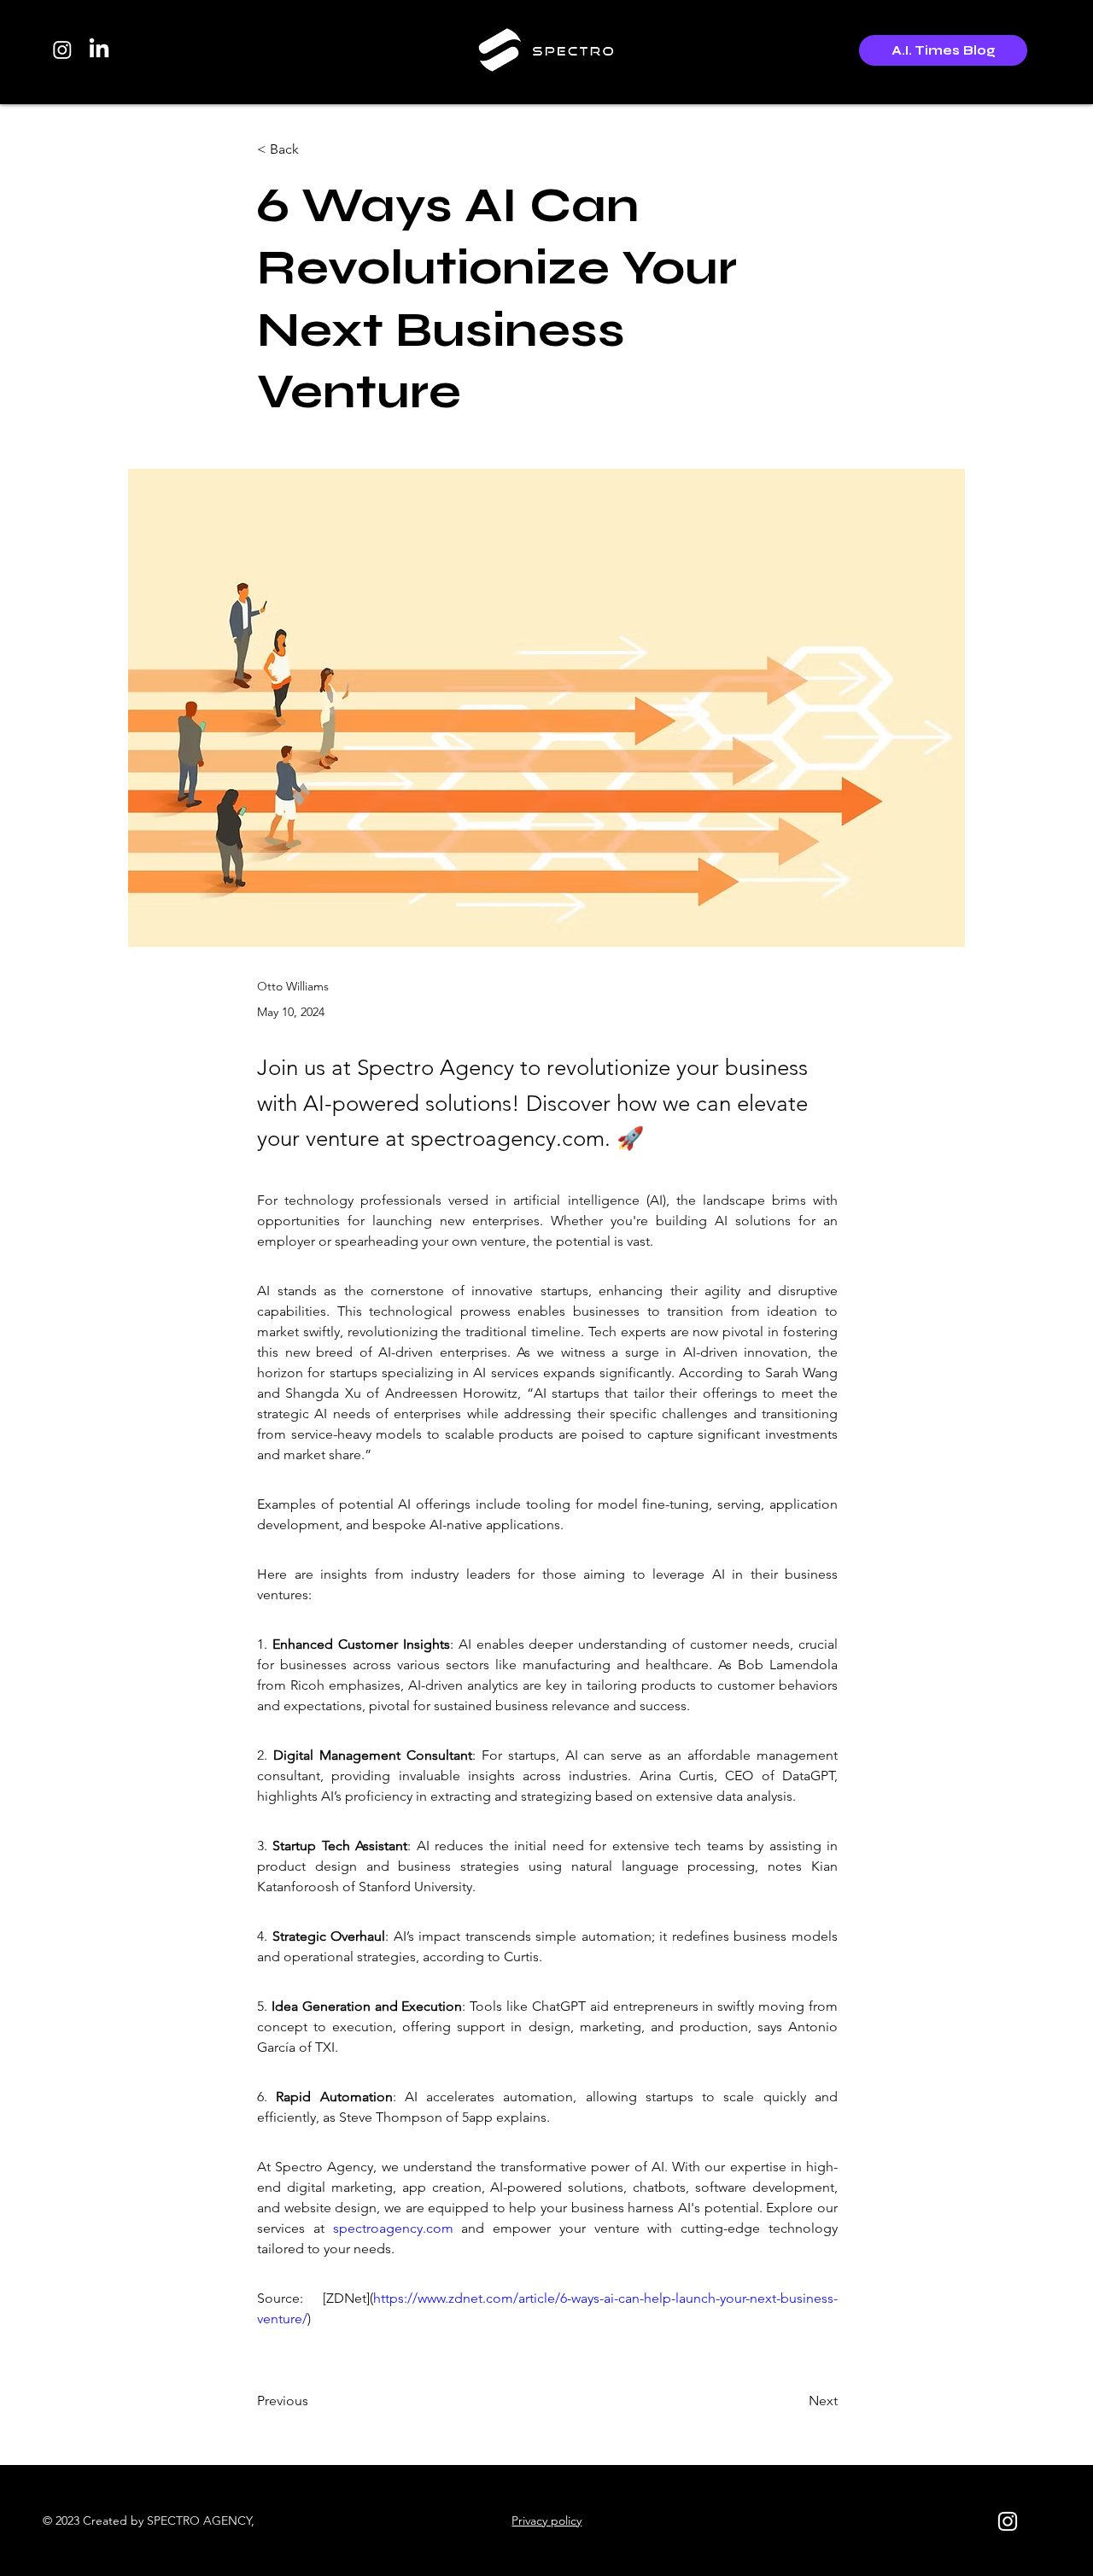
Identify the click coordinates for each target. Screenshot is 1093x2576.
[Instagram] (62, 50)
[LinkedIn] (99, 50)
